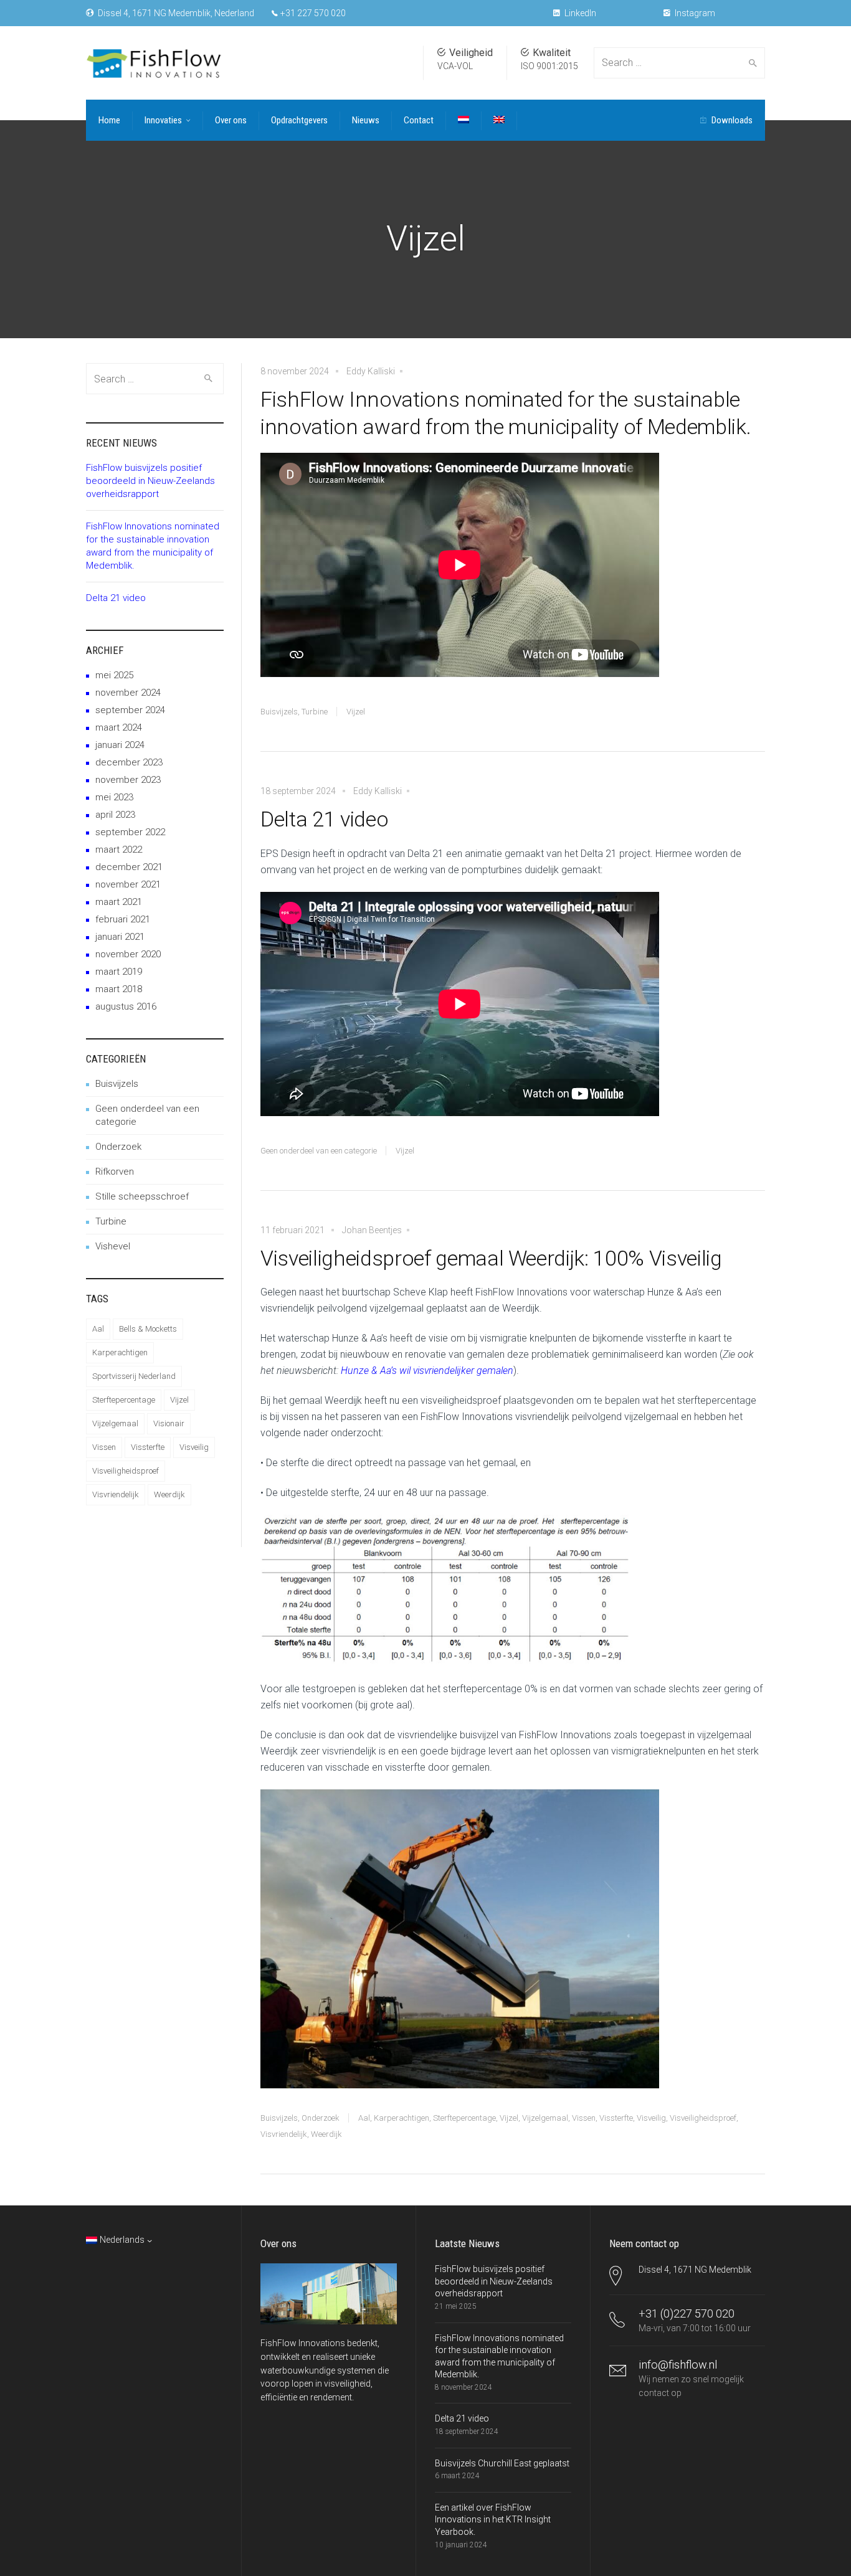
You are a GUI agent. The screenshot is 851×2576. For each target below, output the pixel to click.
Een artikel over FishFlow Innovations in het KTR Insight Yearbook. (493, 2520)
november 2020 (128, 954)
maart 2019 (119, 972)
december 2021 (129, 867)
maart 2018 (119, 989)
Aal (364, 2118)
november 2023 (128, 780)
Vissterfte (616, 2118)
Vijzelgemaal (545, 2118)
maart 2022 (119, 850)
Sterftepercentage (464, 2118)
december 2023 (129, 762)
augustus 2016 (126, 1006)
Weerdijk (326, 2134)
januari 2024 (120, 745)
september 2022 (130, 832)
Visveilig (651, 2118)
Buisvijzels (279, 712)
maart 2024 (119, 727)
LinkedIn (579, 13)
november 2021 (128, 884)
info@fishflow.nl (678, 2365)
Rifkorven (115, 1172)
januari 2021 (120, 937)
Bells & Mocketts (148, 1329)
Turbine (315, 712)
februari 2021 (123, 919)
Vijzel (356, 712)
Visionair (169, 1423)
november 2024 (128, 693)
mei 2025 (114, 675)
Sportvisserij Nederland (134, 1376)
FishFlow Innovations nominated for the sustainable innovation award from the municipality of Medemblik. (506, 413)
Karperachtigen (402, 2118)
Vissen (584, 2118)
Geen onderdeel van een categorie (319, 1151)
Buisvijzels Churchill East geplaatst (502, 2463)
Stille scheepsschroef (142, 1196)
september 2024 (130, 710)
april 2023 (115, 815)
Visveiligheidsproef (703, 2118)
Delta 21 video (324, 819)
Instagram (694, 13)
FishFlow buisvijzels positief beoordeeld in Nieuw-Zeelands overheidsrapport (150, 481)
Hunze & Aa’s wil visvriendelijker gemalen (427, 1371)
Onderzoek (321, 2118)
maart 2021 (119, 902)
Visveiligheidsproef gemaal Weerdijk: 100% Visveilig (491, 1258)
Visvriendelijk (284, 2134)
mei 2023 (114, 797)
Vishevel (113, 1246)
